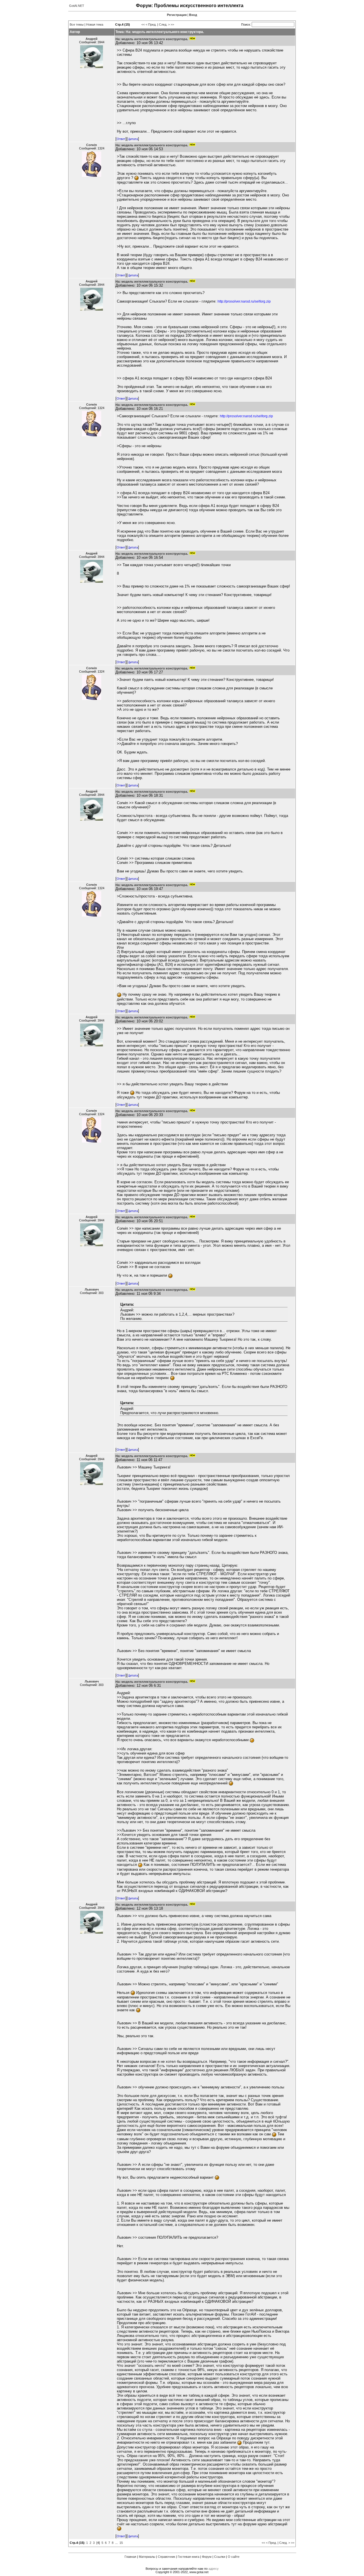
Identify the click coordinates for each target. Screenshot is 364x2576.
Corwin (92, 145)
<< (143, 24)
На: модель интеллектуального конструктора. (152, 39)
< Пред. (151, 24)
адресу (214, 2569)
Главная (130, 2557)
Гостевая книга (189, 2557)
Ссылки (220, 2557)
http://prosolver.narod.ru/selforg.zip (244, 301)
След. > (164, 24)
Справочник (167, 2557)
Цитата (133, 139)
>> (172, 24)
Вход (193, 15)
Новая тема (95, 24)
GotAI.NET (77, 6)
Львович (92, 1289)
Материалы (147, 2557)
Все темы (77, 24)
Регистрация (177, 15)
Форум (207, 2557)
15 (121, 2543)
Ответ (121, 139)
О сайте (234, 2557)
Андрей (92, 39)
